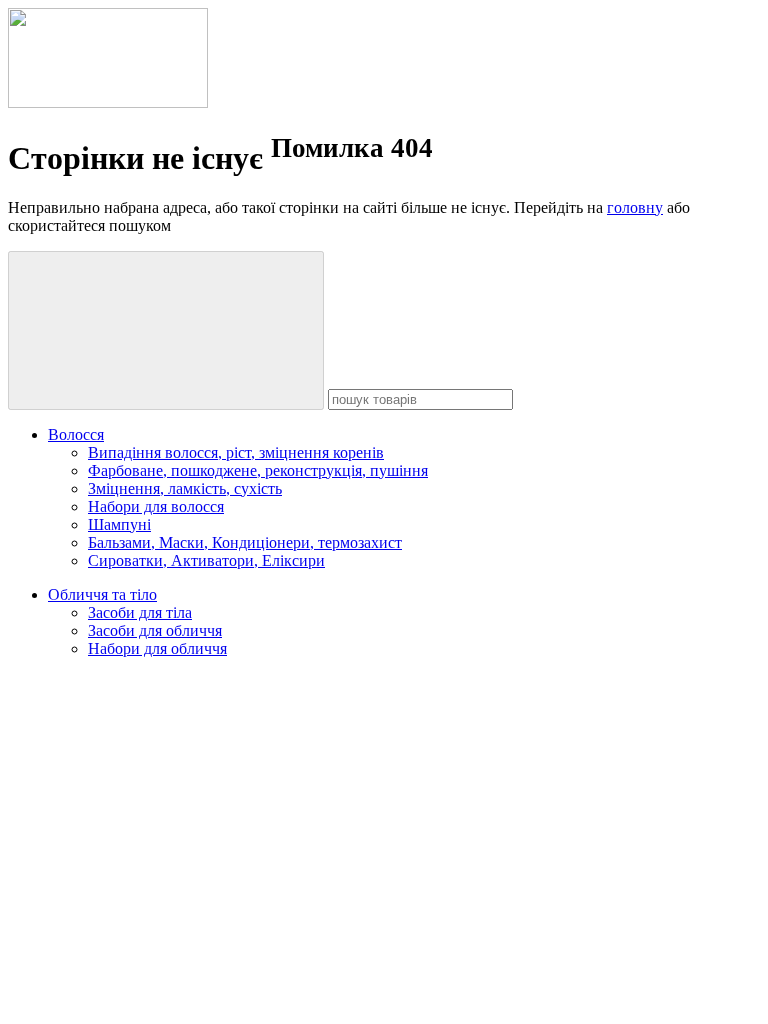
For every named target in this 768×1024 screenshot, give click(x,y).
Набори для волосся (156, 506)
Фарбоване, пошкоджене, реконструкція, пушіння (258, 470)
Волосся (76, 434)
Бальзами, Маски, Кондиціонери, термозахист (245, 542)
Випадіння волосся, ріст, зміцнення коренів (236, 452)
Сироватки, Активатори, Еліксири (206, 560)
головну (635, 207)
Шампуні (119, 524)
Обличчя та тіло (102, 594)
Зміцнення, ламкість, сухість (185, 488)
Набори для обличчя (157, 648)
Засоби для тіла (140, 612)
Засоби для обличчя (155, 630)
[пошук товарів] (166, 330)
